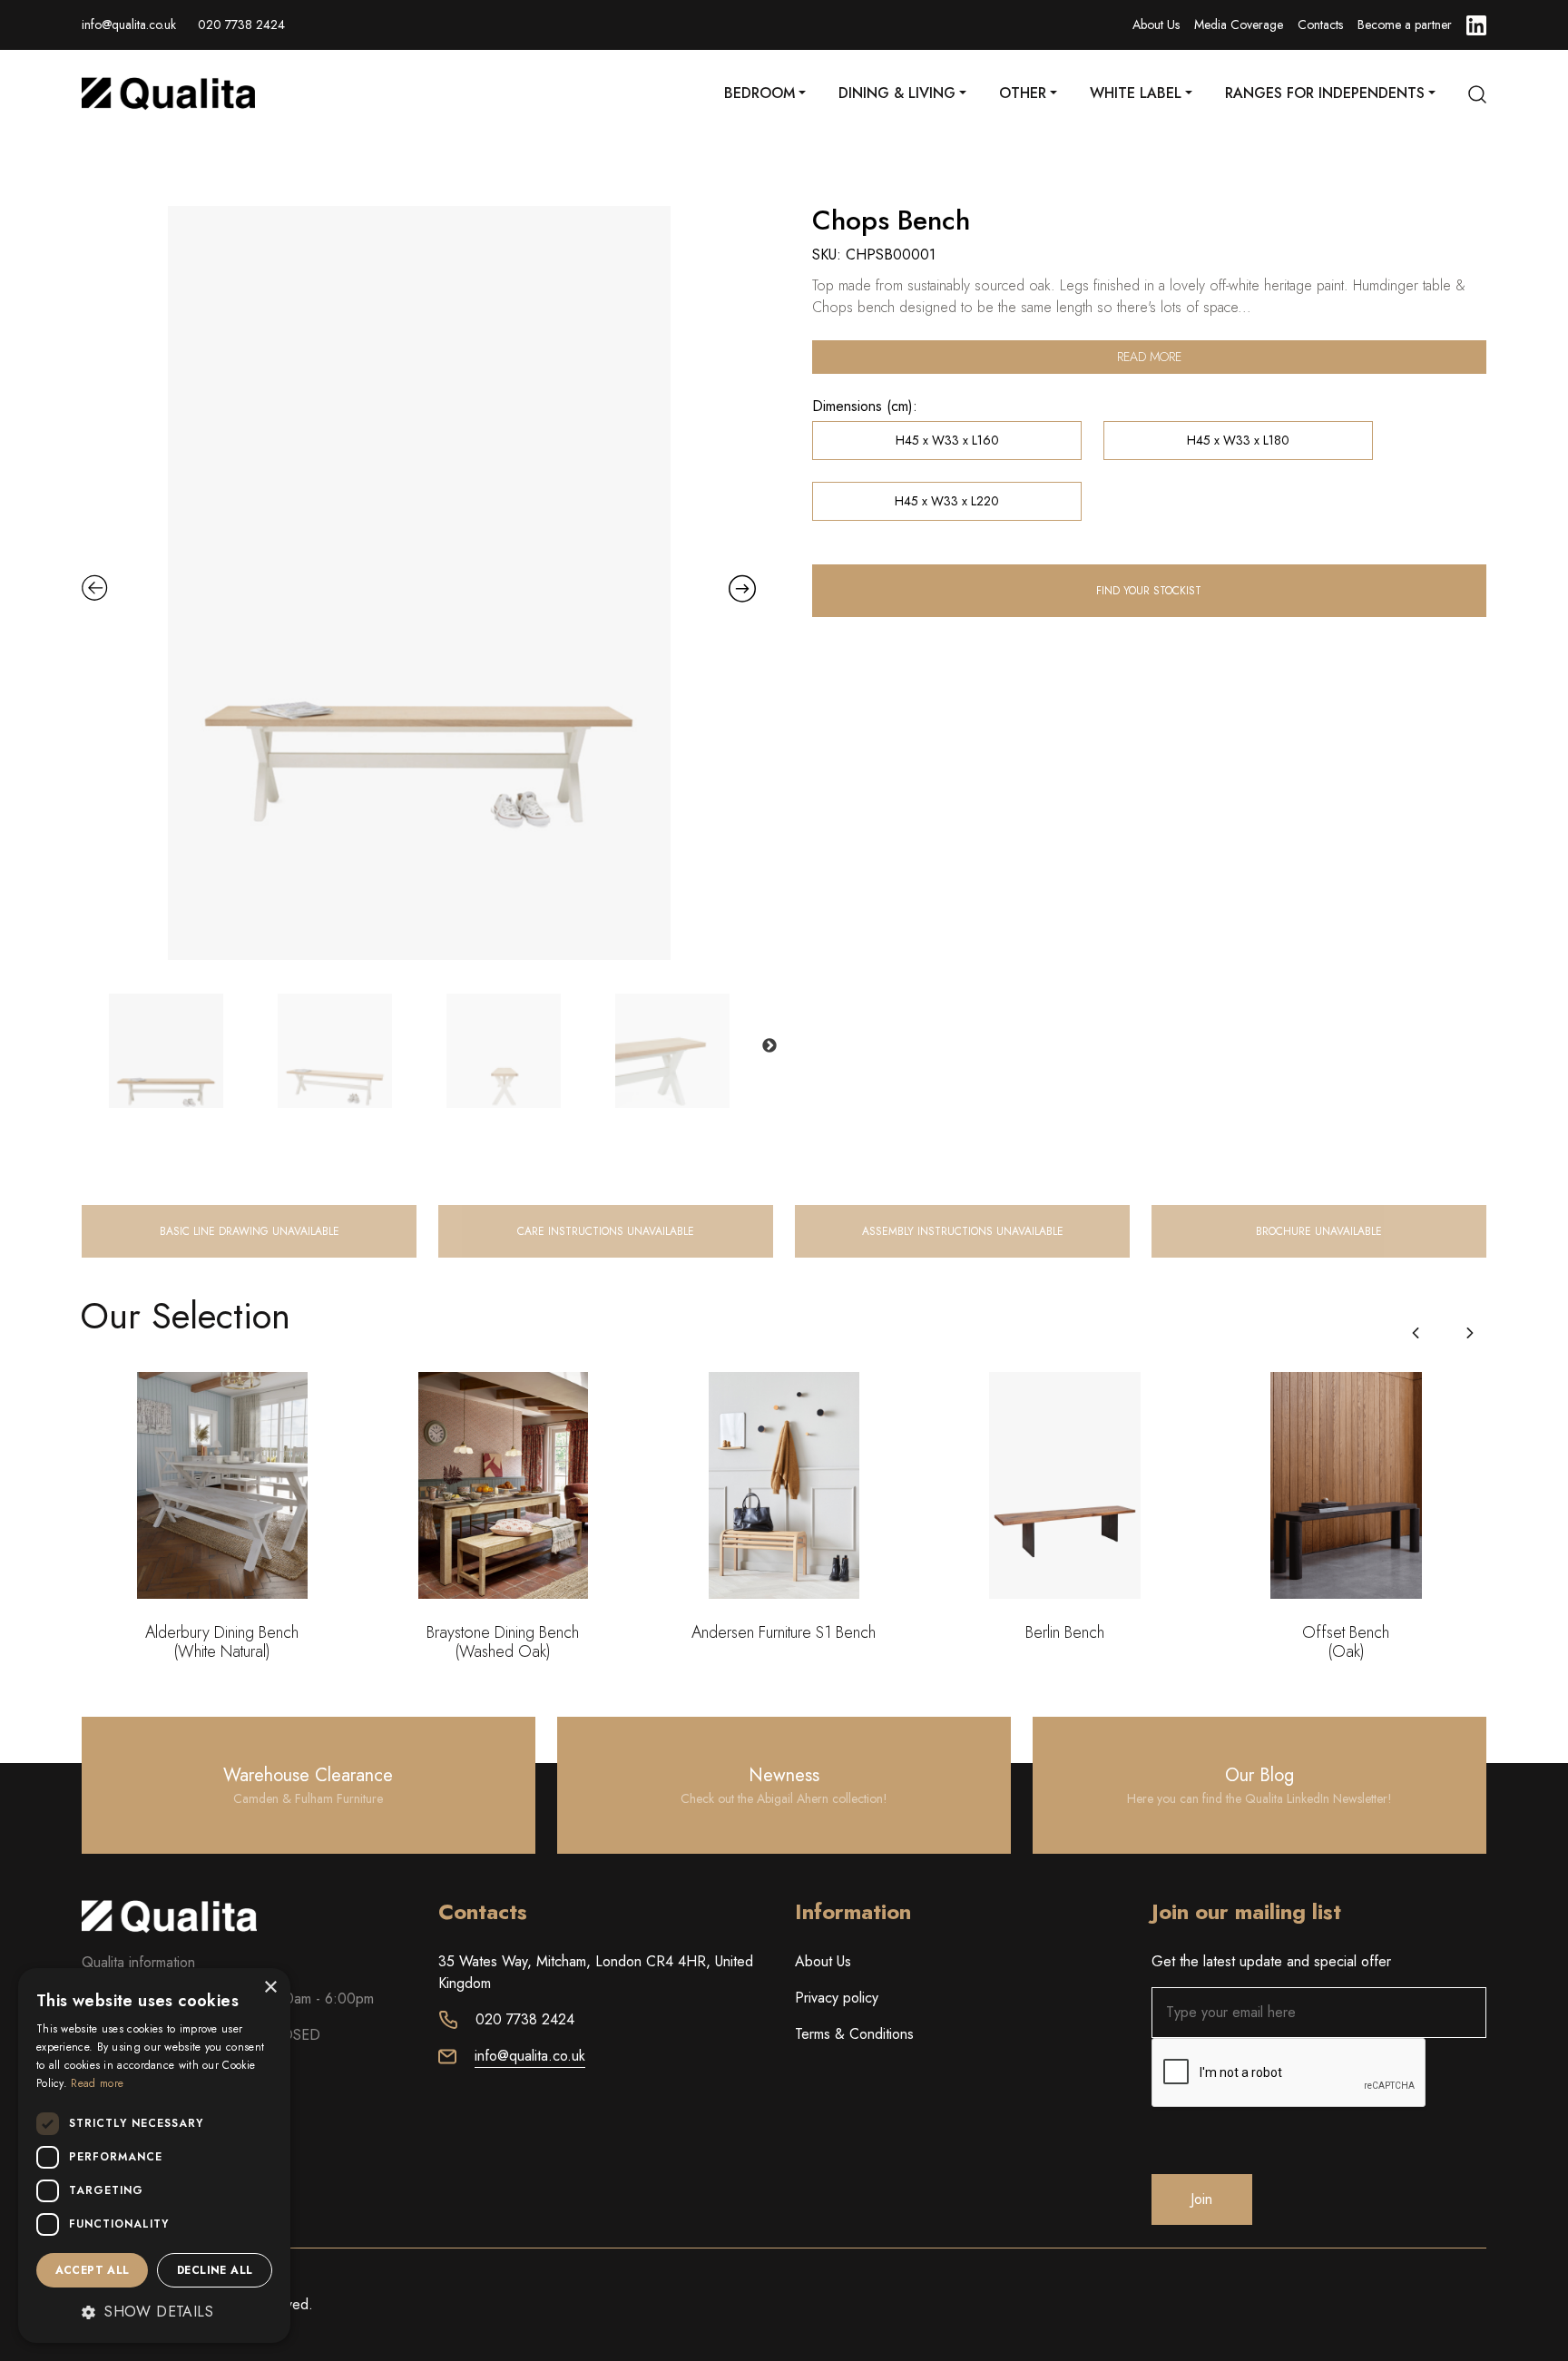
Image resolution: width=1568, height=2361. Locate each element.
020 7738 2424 (241, 24)
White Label (1136, 93)
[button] (1470, 1333)
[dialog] (154, 2155)
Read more (1149, 357)
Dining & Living (897, 93)
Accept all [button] (93, 2270)
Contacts (1320, 24)
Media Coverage (1239, 24)
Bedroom (759, 93)
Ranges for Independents (1325, 93)
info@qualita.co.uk (129, 24)
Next (769, 1046)
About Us (1156, 24)
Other (1023, 93)
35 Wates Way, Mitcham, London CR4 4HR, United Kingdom (596, 1972)
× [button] (270, 1988)
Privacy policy (837, 1998)
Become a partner (1405, 24)
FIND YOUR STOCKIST (1149, 591)
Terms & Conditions (854, 2034)
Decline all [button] (215, 2270)
